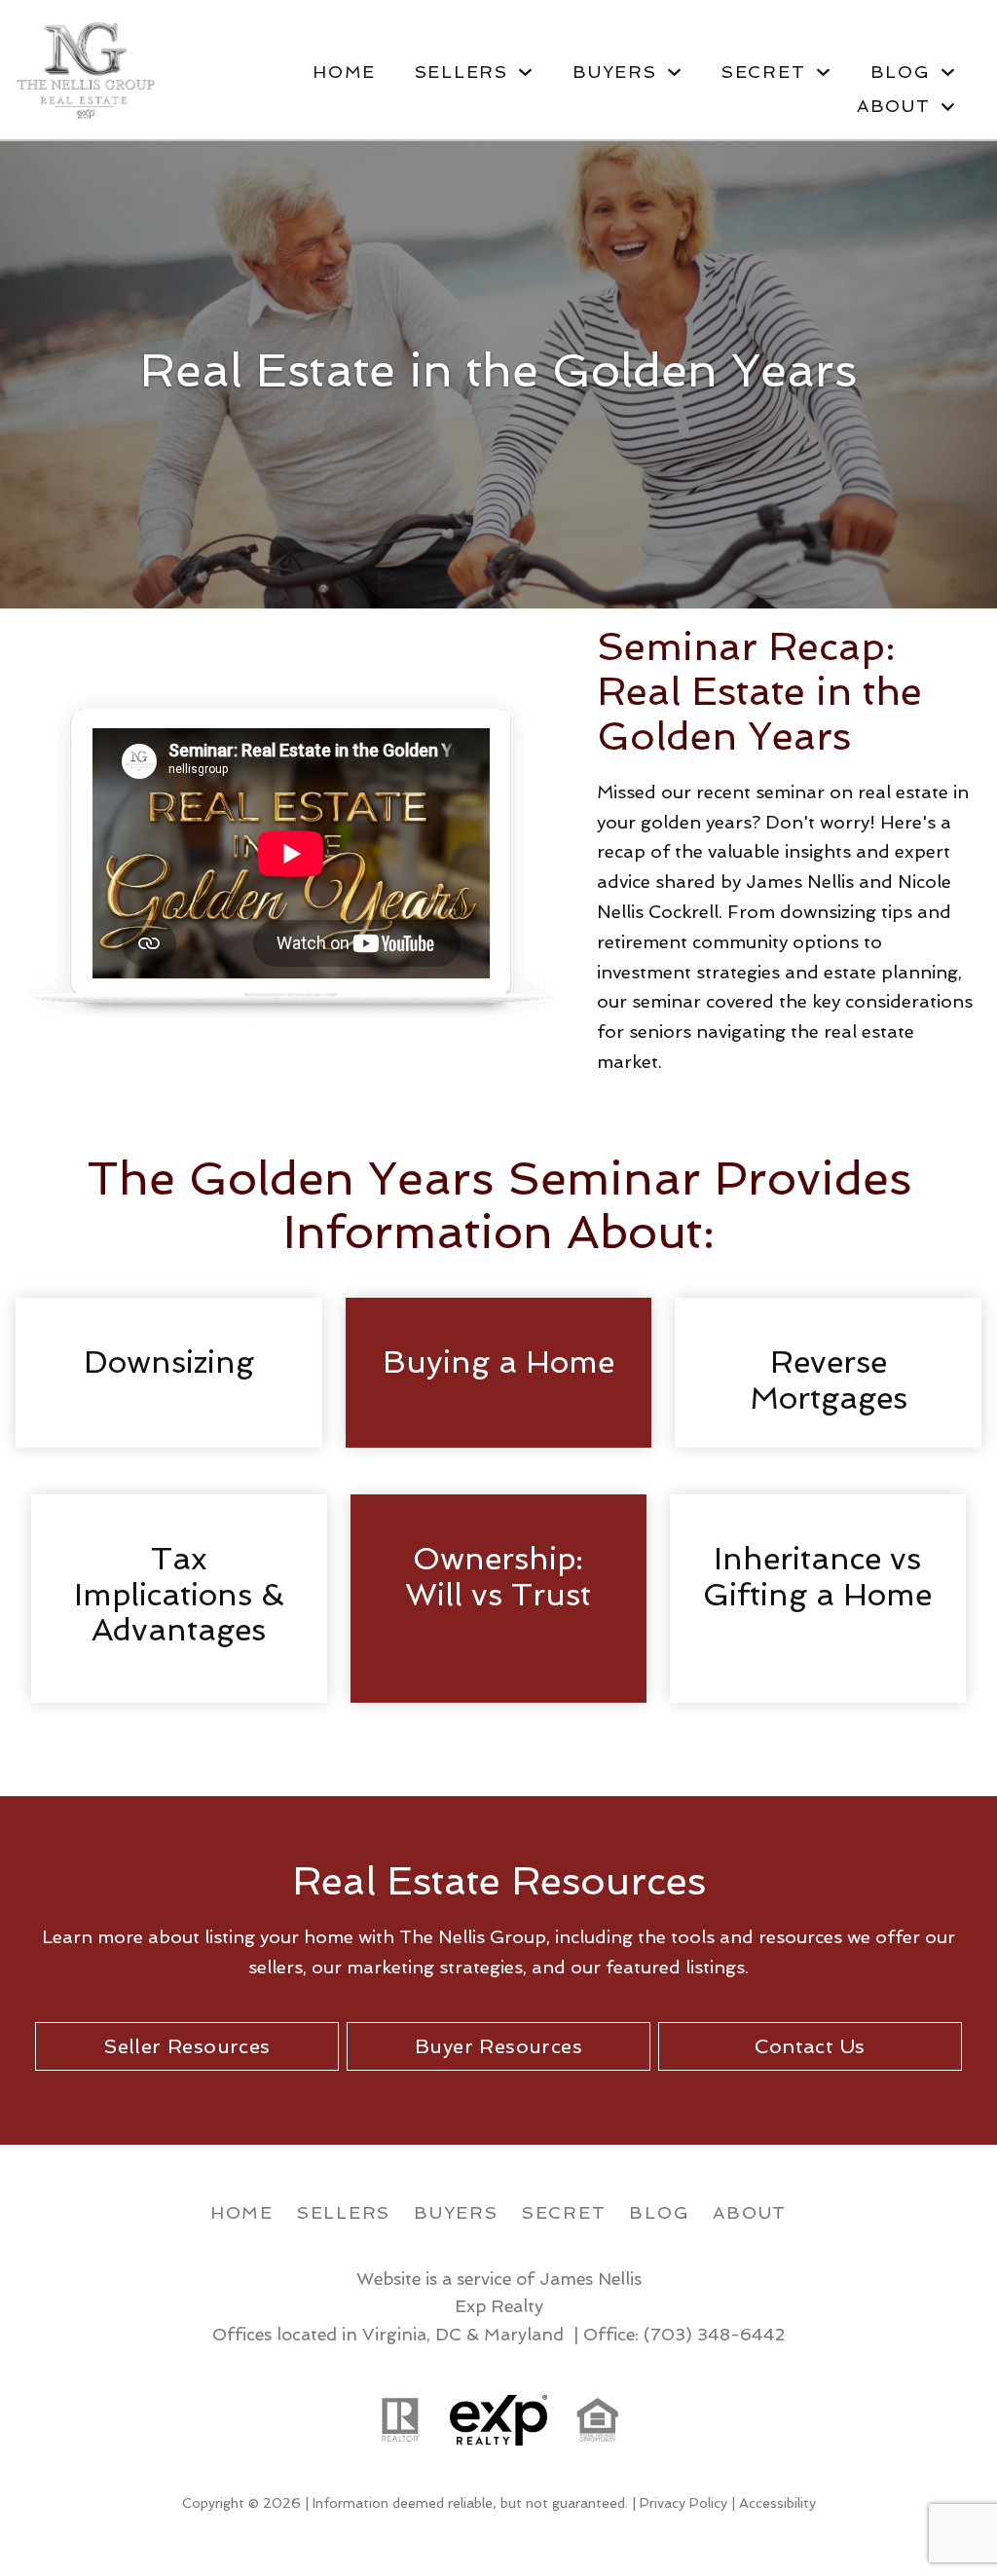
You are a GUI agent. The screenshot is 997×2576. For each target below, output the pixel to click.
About (750, 2212)
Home (344, 72)
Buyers (456, 2212)
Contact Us (810, 2046)
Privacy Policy (683, 2503)
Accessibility (777, 2503)
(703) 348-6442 (714, 2334)
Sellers (344, 2212)
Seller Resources (186, 2046)
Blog (659, 2212)
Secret (564, 2212)
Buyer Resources (498, 2046)
